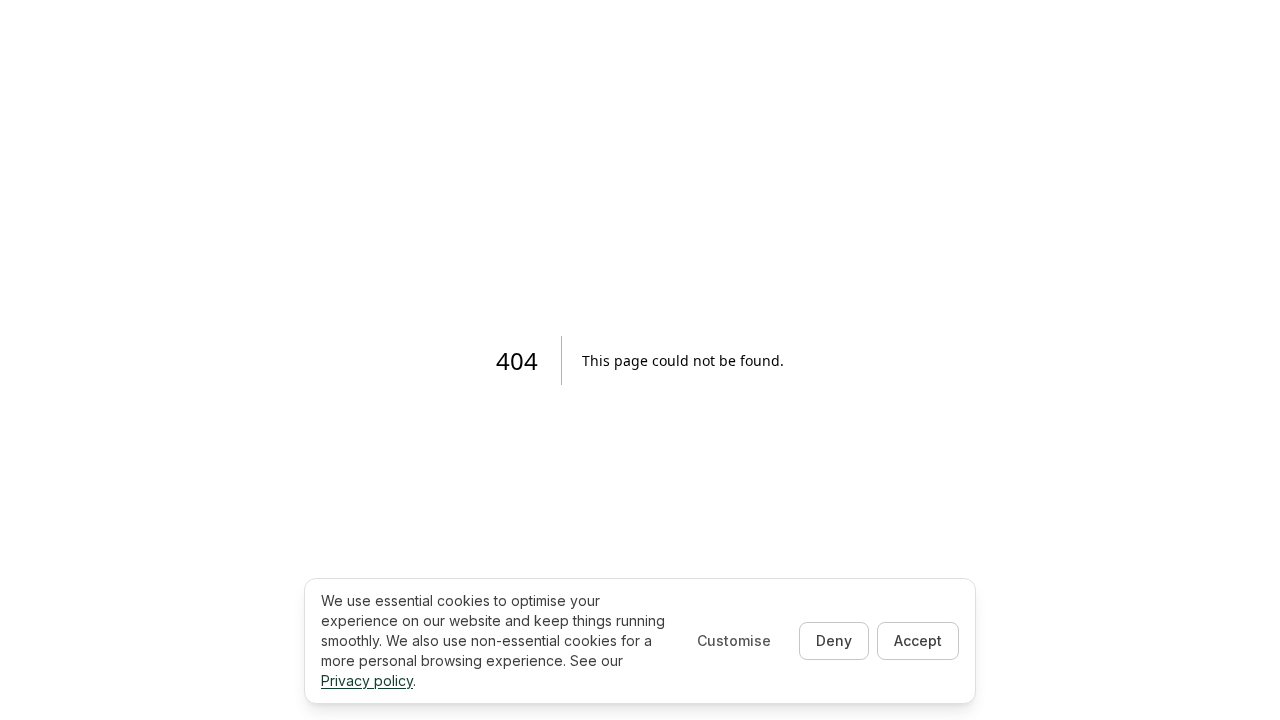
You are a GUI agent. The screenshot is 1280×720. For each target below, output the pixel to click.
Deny (834, 640)
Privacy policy (367, 680)
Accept (918, 640)
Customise (734, 640)
